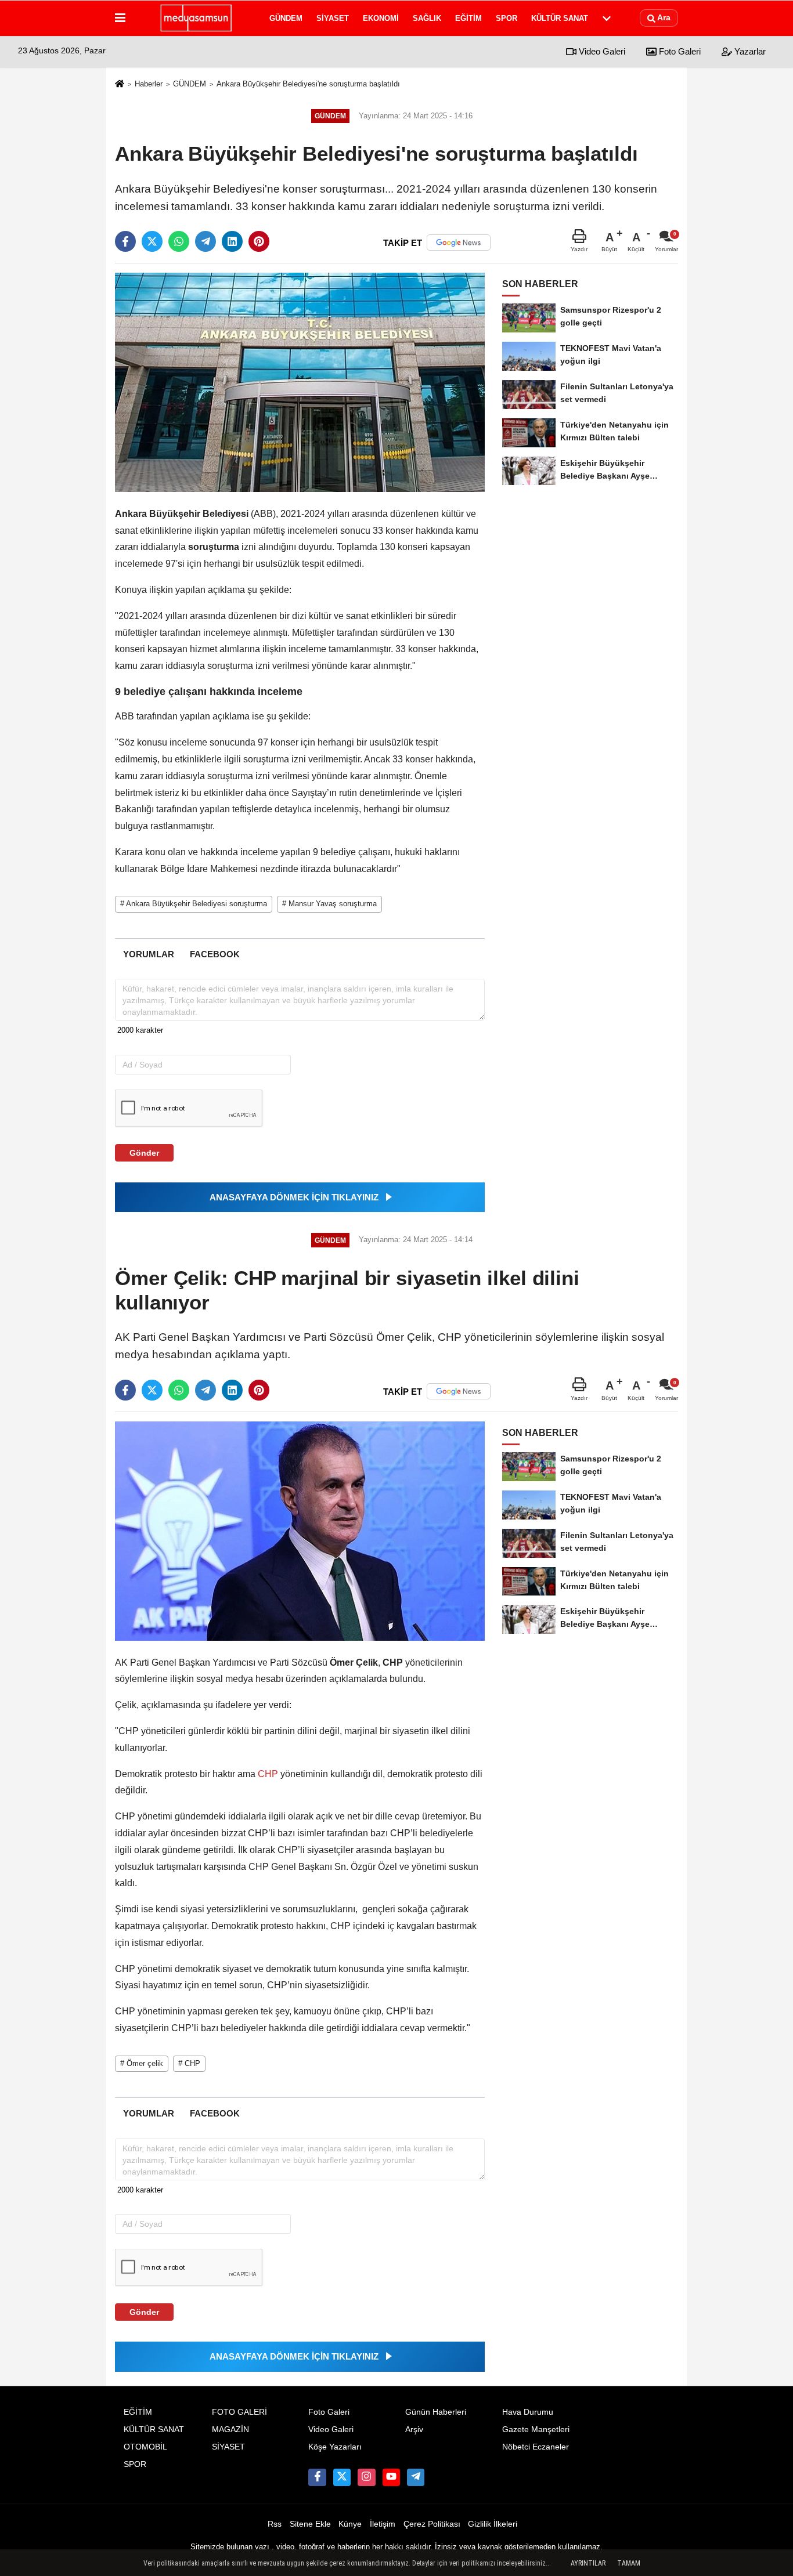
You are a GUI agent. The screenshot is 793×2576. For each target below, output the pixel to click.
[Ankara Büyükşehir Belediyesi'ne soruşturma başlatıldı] (300, 382)
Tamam (629, 2563)
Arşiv (414, 2430)
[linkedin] (232, 241)
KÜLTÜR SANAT (560, 18)
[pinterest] (259, 241)
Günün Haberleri (436, 2412)
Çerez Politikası (432, 2524)
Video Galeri (601, 51)
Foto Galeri (679, 51)
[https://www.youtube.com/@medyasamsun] (391, 2477)
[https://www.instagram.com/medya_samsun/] (366, 2477)
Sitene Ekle (310, 2524)
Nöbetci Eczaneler (536, 2447)
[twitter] (152, 241)
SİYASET (333, 18)
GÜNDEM (286, 18)
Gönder (144, 1153)
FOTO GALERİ (239, 2412)
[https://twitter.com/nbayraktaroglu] (342, 2477)
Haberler (149, 84)
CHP (268, 1774)
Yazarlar (749, 51)
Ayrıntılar (588, 2563)
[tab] (148, 954)
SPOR (507, 18)
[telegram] (206, 241)
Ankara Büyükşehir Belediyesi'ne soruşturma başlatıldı (308, 84)
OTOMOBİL (145, 2447)
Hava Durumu (528, 2412)
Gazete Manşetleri (536, 2430)
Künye (350, 2524)
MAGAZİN (230, 2430)
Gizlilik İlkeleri (493, 2524)
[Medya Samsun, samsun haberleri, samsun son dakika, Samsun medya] (195, 18)
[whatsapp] (179, 241)
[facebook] (125, 241)
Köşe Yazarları (335, 2447)
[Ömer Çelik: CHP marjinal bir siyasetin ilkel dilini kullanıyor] (300, 1531)
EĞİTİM (468, 18)
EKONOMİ (381, 18)
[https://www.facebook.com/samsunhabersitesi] (317, 2477)
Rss (275, 2524)
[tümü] (607, 18)
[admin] (416, 2477)
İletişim (383, 2524)
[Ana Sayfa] (120, 84)
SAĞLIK (427, 18)
